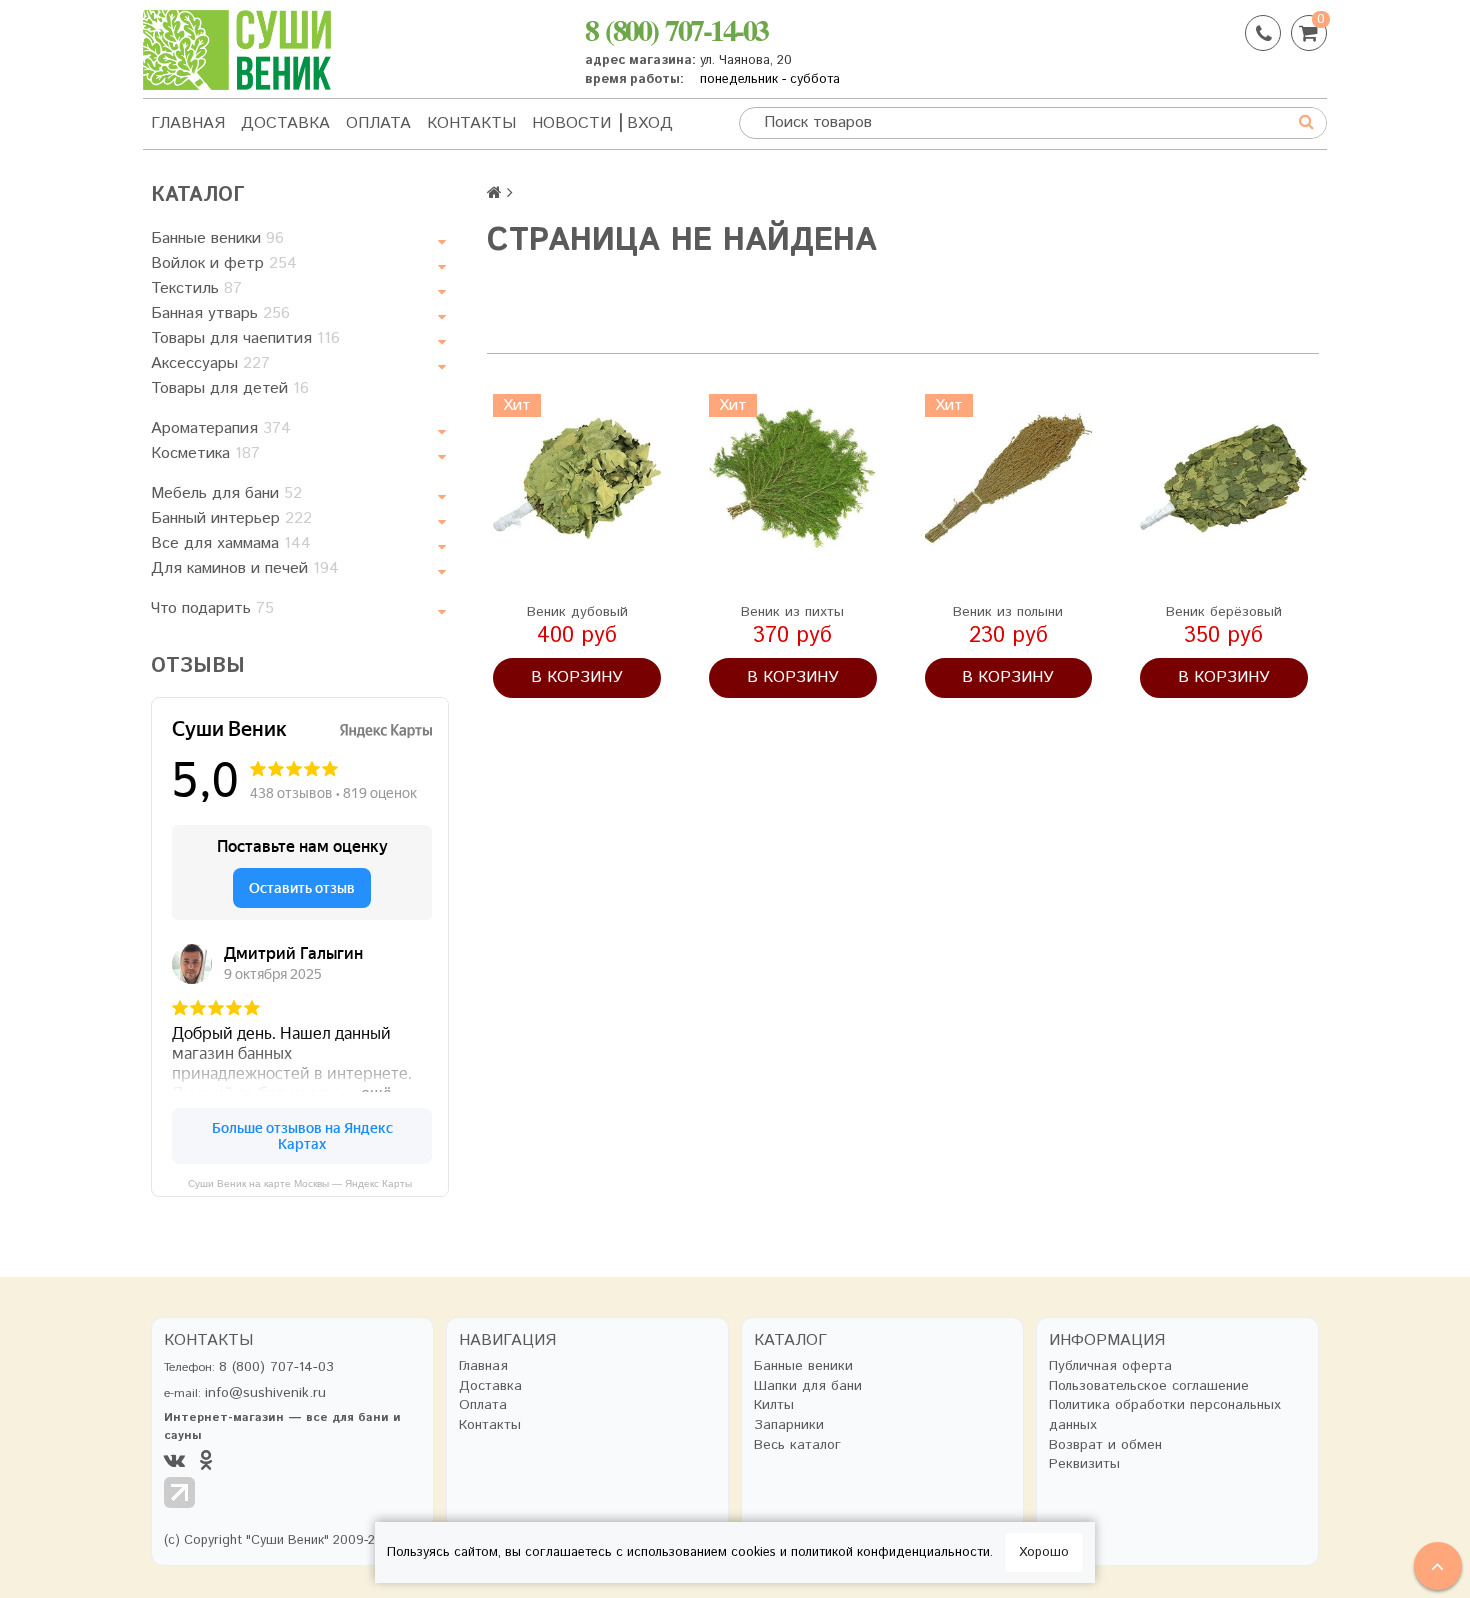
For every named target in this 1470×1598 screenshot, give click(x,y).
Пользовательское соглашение (1149, 1386)
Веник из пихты (792, 612)
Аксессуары (210, 363)
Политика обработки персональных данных (1165, 1415)
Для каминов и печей (245, 568)
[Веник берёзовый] (1224, 478)
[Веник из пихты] (793, 478)
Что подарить (212, 608)
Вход (650, 123)
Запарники (789, 1425)
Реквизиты (1084, 1464)
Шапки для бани (808, 1386)
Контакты (471, 123)
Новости (571, 123)
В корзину (577, 677)
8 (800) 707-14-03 (676, 29)
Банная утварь (220, 313)
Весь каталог (797, 1445)
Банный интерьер (231, 518)
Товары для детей (230, 388)
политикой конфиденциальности (890, 1552)
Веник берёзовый (1224, 612)
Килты (774, 1405)
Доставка (285, 123)
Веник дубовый (577, 612)
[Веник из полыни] (1009, 478)
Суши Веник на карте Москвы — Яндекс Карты (300, 1183)
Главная (188, 123)
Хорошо (1044, 1552)
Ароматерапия (221, 428)
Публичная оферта (1110, 1366)
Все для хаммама (231, 543)
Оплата (378, 123)
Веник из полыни (1008, 612)
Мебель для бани (226, 493)
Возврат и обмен (1105, 1445)
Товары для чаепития (245, 338)
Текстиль (196, 288)
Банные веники (217, 238)
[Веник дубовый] (577, 478)
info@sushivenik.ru (265, 1393)
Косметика (205, 453)
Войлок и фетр (224, 263)
